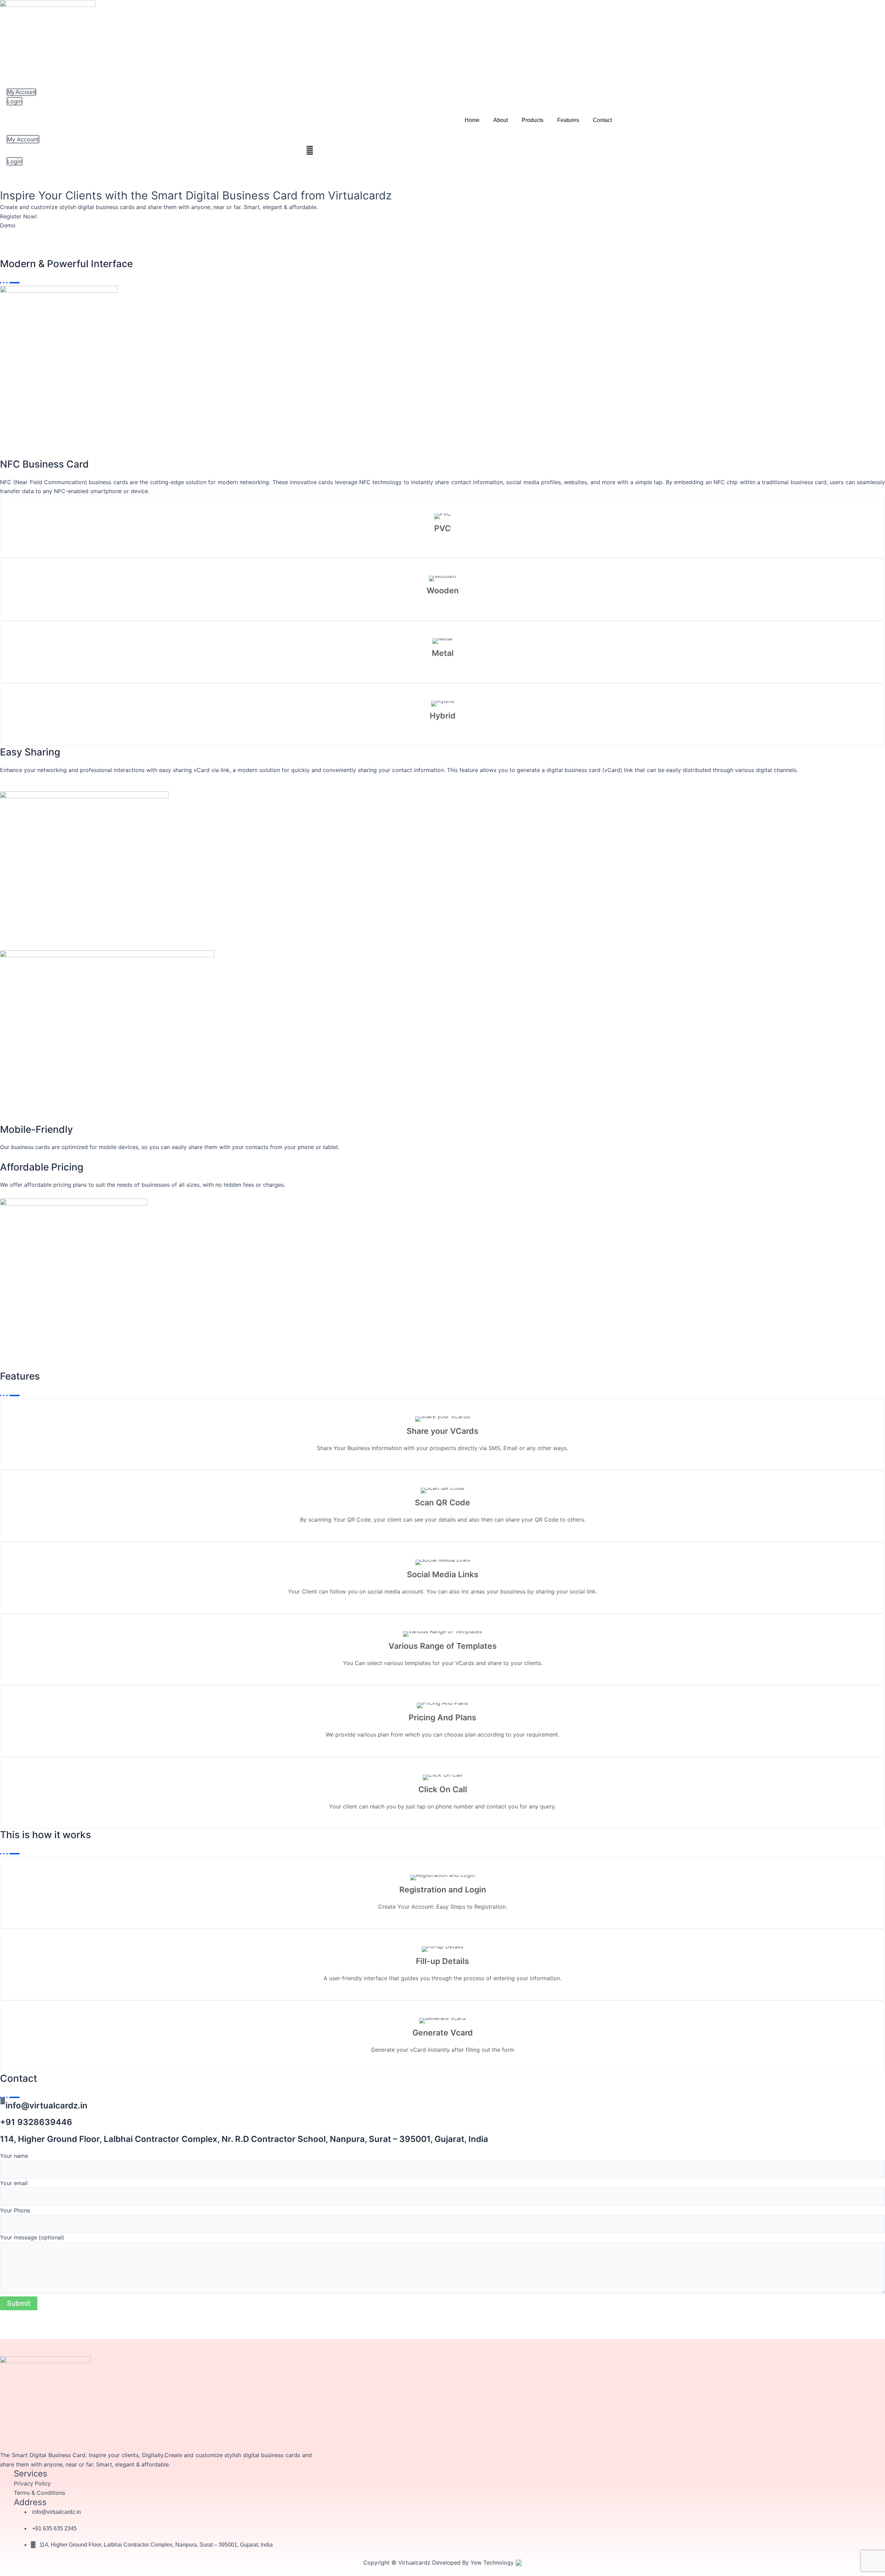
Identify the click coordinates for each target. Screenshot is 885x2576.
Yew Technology (493, 2563)
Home (472, 120)
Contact (602, 120)
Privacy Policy (32, 2483)
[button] (310, 151)
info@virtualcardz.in (46, 2105)
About (501, 120)
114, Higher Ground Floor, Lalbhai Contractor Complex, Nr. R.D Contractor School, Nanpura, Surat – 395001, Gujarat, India (244, 2139)
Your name (14, 2156)
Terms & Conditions (39, 2493)
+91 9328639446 (36, 2122)
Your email (14, 2183)
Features (568, 120)
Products (533, 120)
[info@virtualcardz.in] (3, 2101)
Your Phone (15, 2210)
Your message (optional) (32, 2237)
